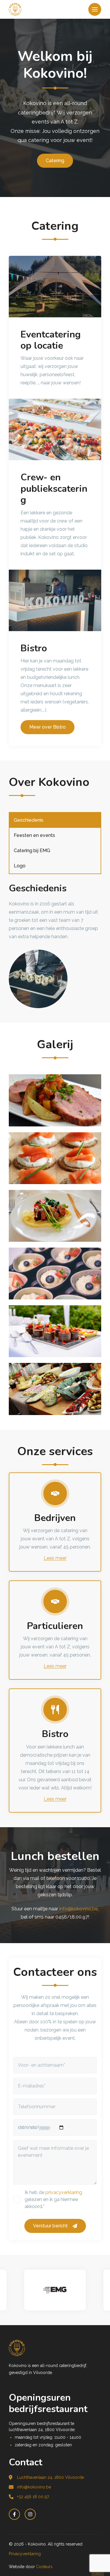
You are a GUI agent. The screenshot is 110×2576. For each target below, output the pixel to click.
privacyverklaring (64, 2192)
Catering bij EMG (32, 851)
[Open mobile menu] (95, 9)
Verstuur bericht (50, 2226)
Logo (20, 866)
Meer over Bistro (48, 727)
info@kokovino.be (78, 1909)
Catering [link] (55, 161)
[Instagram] (30, 2514)
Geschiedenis (29, 820)
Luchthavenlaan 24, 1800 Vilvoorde (50, 2477)
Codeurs (44, 2567)
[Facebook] (14, 2514)
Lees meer (55, 1558)
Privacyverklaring (25, 2554)
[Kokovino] (55, 2348)
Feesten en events (34, 835)
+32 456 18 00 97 (33, 2497)
